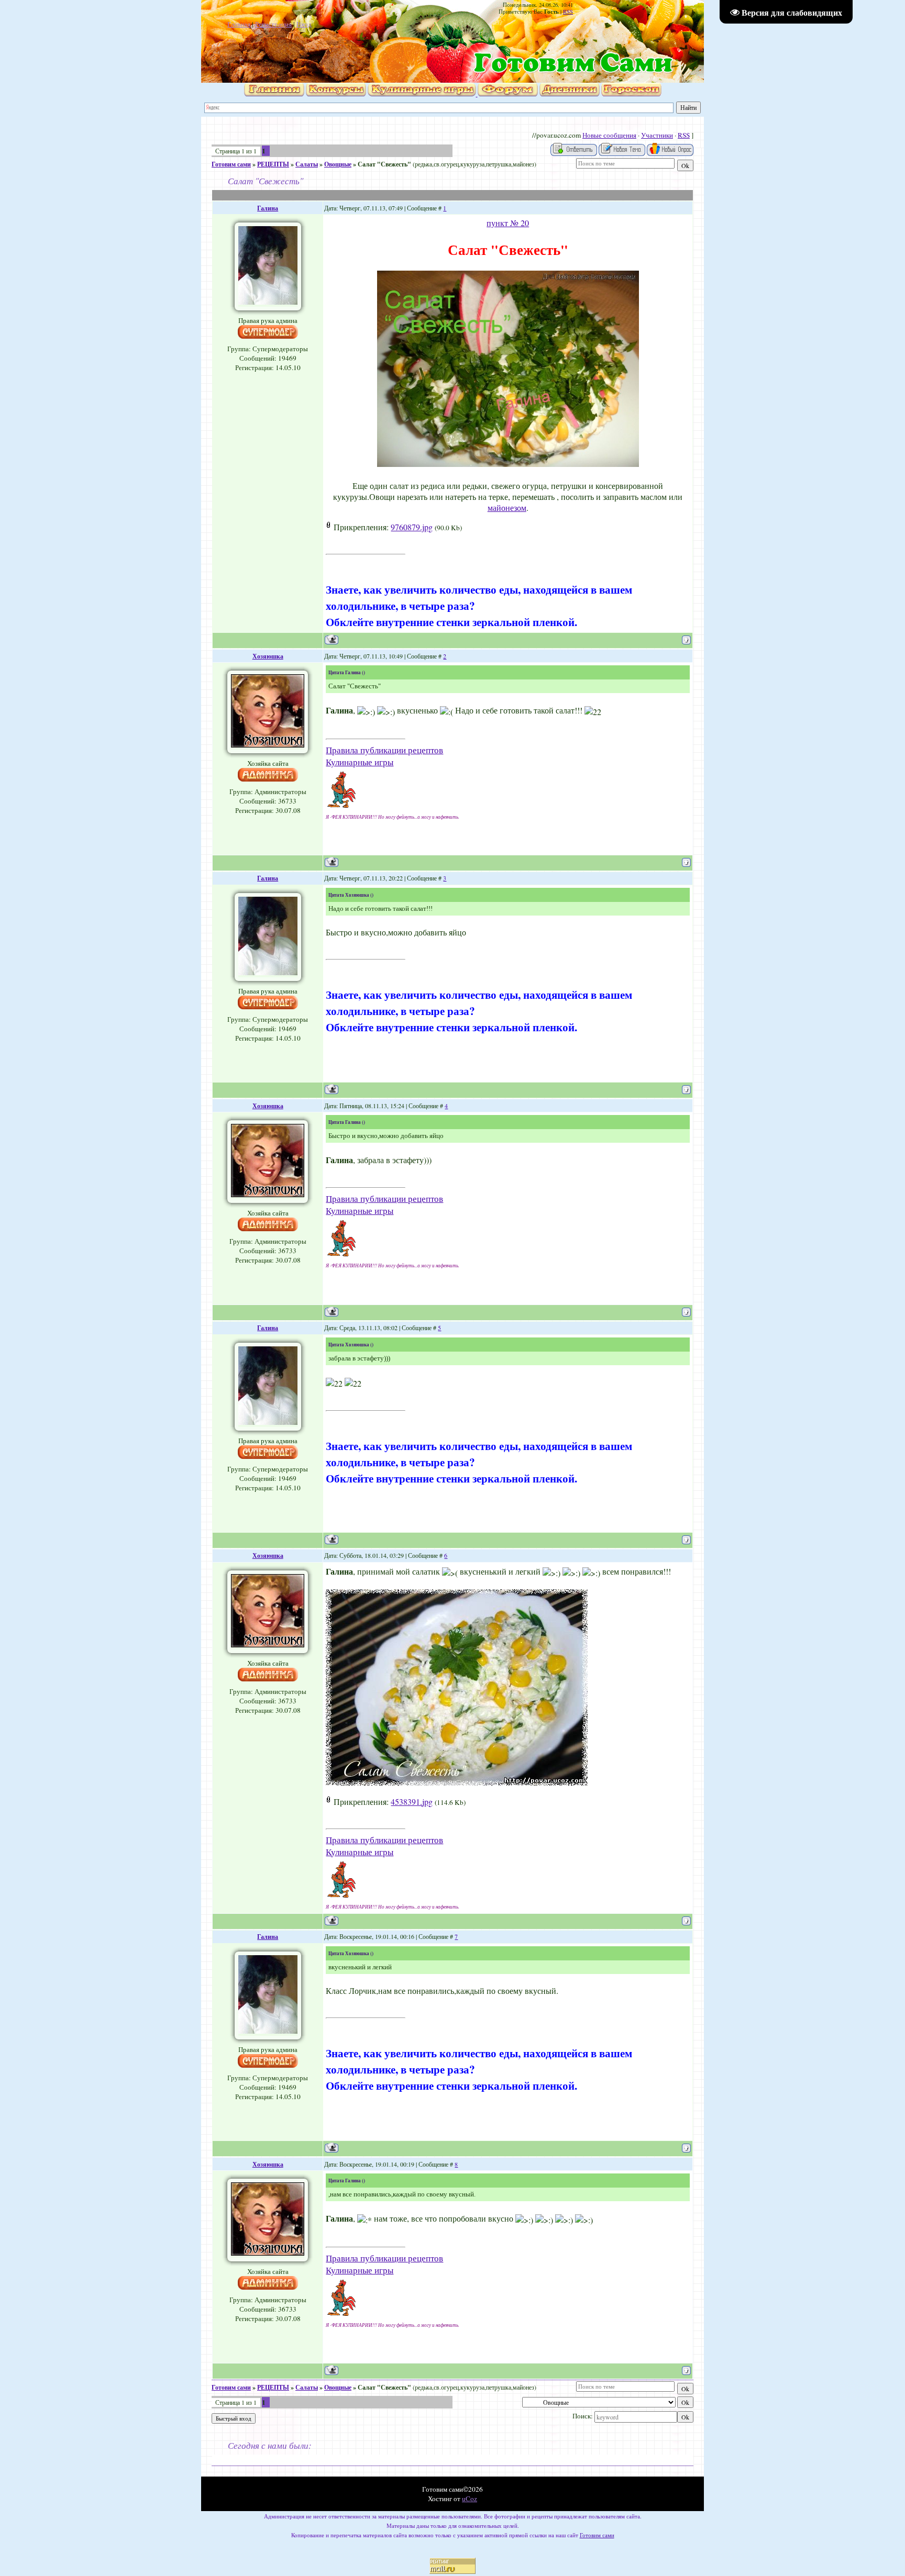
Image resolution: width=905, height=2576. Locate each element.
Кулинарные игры (360, 762)
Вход (304, 24)
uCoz (470, 2499)
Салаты (307, 164)
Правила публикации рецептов (384, 750)
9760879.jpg (412, 527)
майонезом (507, 508)
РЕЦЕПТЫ (273, 164)
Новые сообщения (609, 135)
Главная (239, 24)
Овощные (338, 164)
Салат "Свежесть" (384, 164)
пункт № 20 (508, 223)
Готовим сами (231, 164)
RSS (568, 12)
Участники (657, 135)
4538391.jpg (412, 1802)
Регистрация (273, 24)
